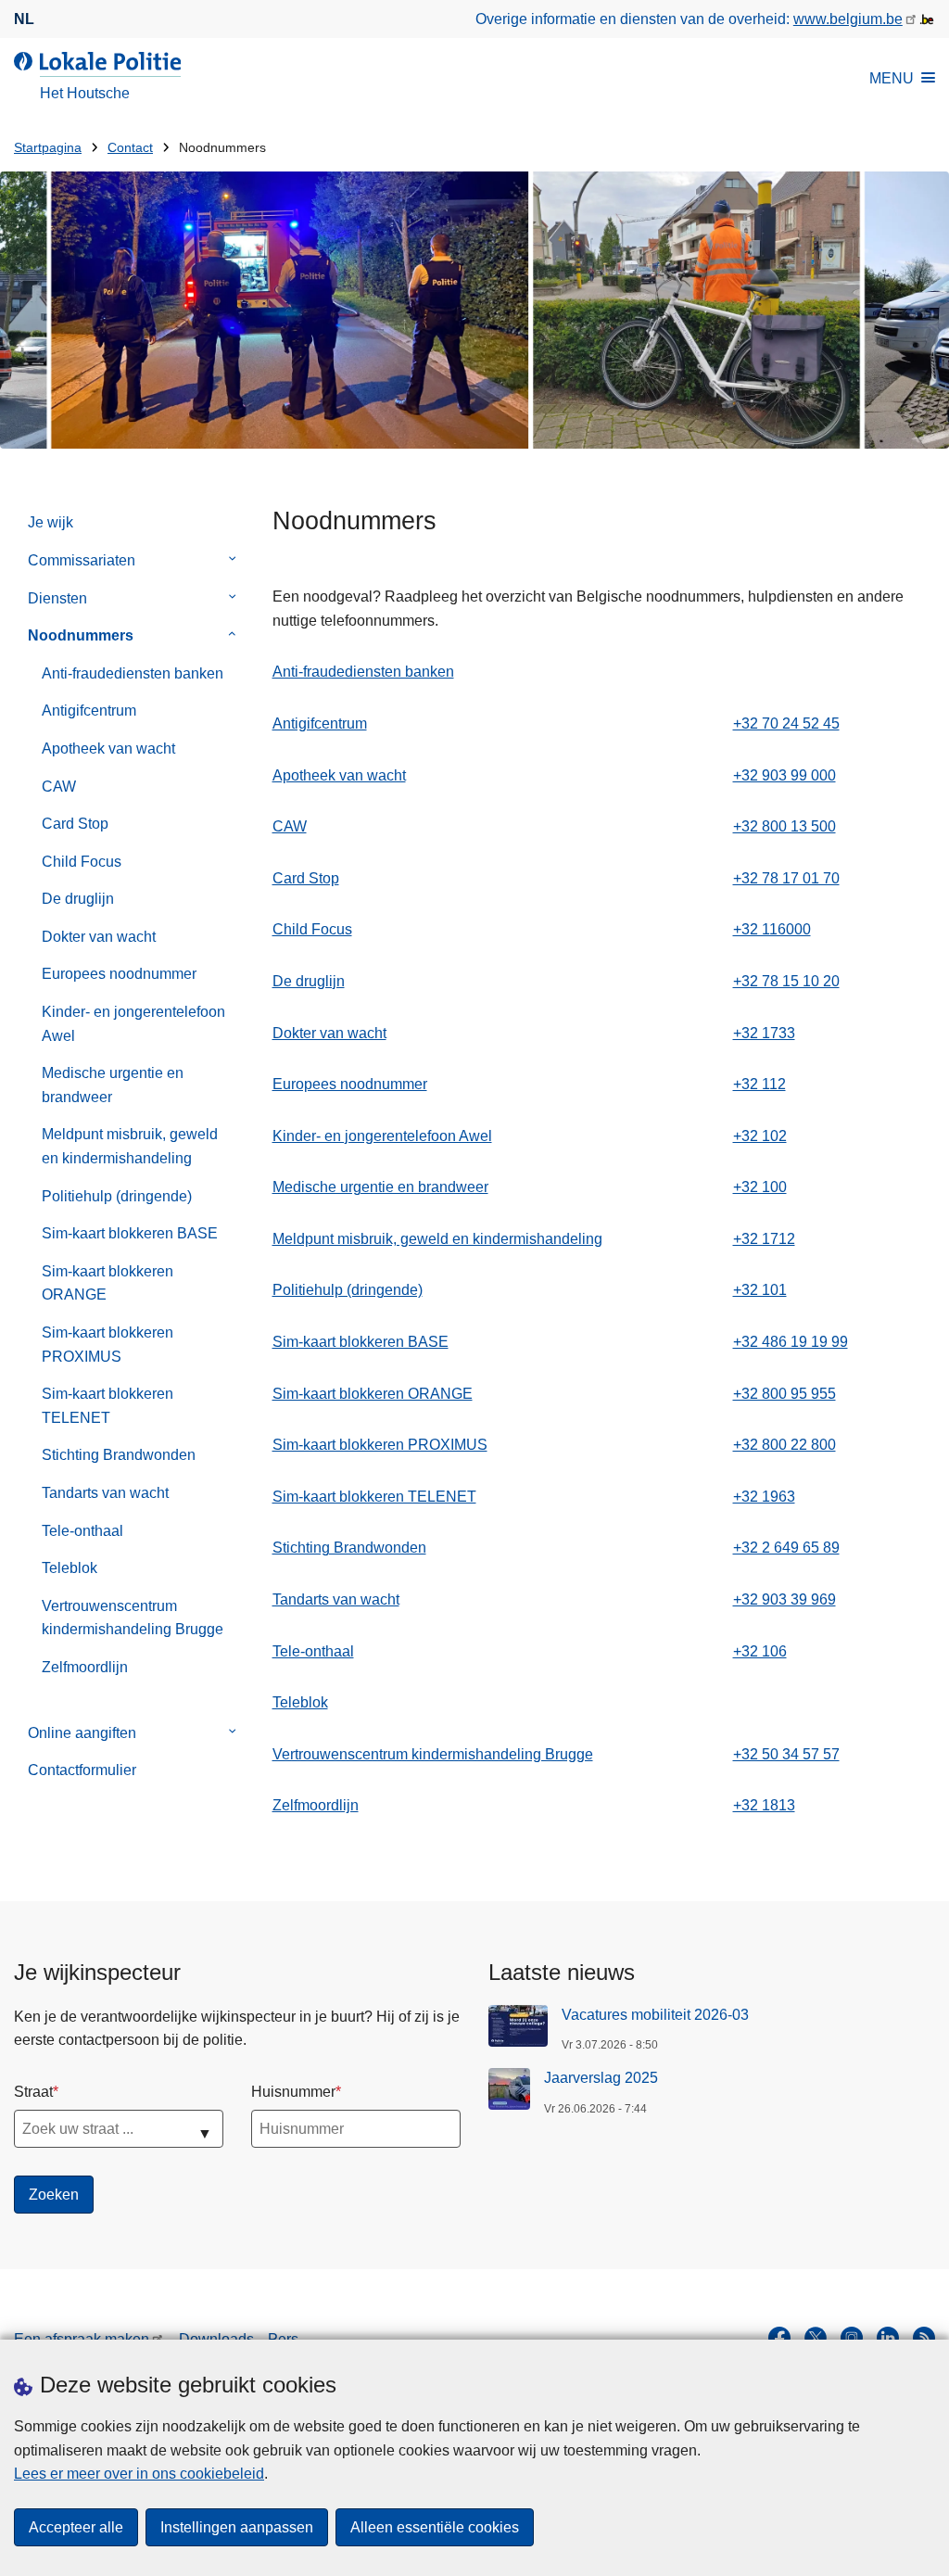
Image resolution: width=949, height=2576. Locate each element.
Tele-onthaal (82, 1531)
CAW (59, 787)
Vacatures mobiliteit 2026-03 (655, 2015)
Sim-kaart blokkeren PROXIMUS (108, 1345)
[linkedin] (888, 2338)
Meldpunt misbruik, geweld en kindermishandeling (130, 1146)
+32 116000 (772, 929)
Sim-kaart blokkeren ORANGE (108, 1283)
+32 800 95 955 (785, 1394)
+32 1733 (764, 1033)
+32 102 (760, 1136)
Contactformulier (82, 1770)
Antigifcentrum (89, 711)
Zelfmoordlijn (85, 1667)
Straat (33, 2092)
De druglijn (78, 899)
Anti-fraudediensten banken (133, 673)
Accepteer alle (76, 2527)
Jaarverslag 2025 (601, 2078)
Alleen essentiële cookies (435, 2527)
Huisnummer (293, 2092)
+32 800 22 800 (785, 1445)
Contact (130, 148)
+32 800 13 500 (785, 826)
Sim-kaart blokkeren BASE (130, 1233)
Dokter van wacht (99, 937)
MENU (892, 78)
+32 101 (760, 1290)
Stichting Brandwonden (119, 1455)
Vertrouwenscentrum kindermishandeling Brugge (133, 1618)
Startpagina (48, 148)
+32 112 (759, 1084)
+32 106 (760, 1651)
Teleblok (70, 1568)
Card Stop (75, 824)
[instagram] (852, 2338)
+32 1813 (764, 1805)
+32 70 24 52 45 (786, 723)
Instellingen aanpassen (237, 2527)
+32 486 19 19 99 (791, 1342)
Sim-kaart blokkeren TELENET (108, 1406)
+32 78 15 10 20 (786, 981)
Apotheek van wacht (108, 749)
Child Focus (82, 862)
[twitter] (816, 2338)
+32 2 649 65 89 (786, 1548)
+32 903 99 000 (785, 775)
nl (24, 19)
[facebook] (779, 2338)
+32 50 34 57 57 (786, 1754)
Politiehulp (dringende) (117, 1196)
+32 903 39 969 (785, 1599)
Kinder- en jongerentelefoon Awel (133, 1024)
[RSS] (924, 2338)
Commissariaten (82, 560)
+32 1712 (764, 1239)
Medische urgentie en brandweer (113, 1085)
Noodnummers (81, 635)
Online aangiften (82, 1733)
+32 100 (760, 1187)
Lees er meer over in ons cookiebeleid (139, 2474)
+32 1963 (764, 1497)
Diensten (57, 598)
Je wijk (51, 522)
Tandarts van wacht (105, 1493)
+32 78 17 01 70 (786, 878)
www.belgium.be (848, 19)
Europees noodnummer (119, 974)
